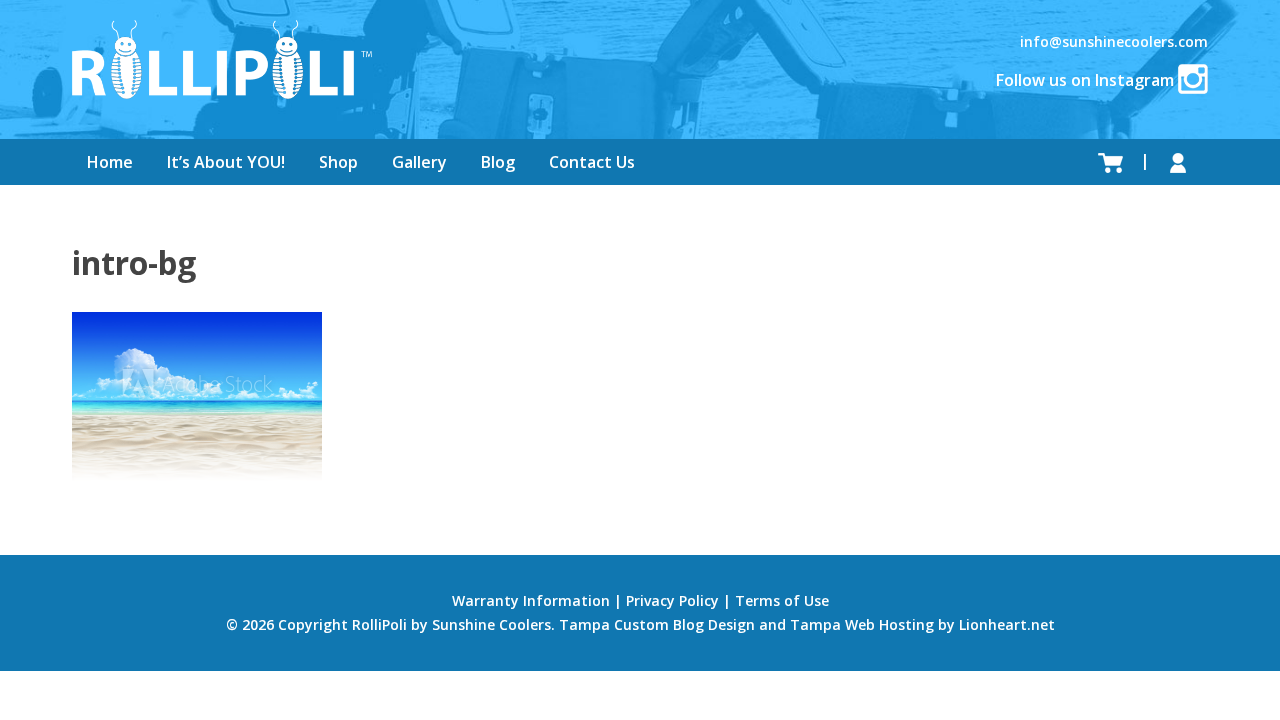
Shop (338, 162)
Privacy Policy (672, 600)
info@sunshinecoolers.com (1114, 41)
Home (110, 162)
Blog (498, 162)
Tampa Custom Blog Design (657, 624)
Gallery (419, 162)
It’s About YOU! (226, 162)
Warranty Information (531, 600)
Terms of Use (782, 600)
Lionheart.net (1007, 624)
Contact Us (592, 162)
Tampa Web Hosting (862, 624)
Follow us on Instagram (1087, 80)
